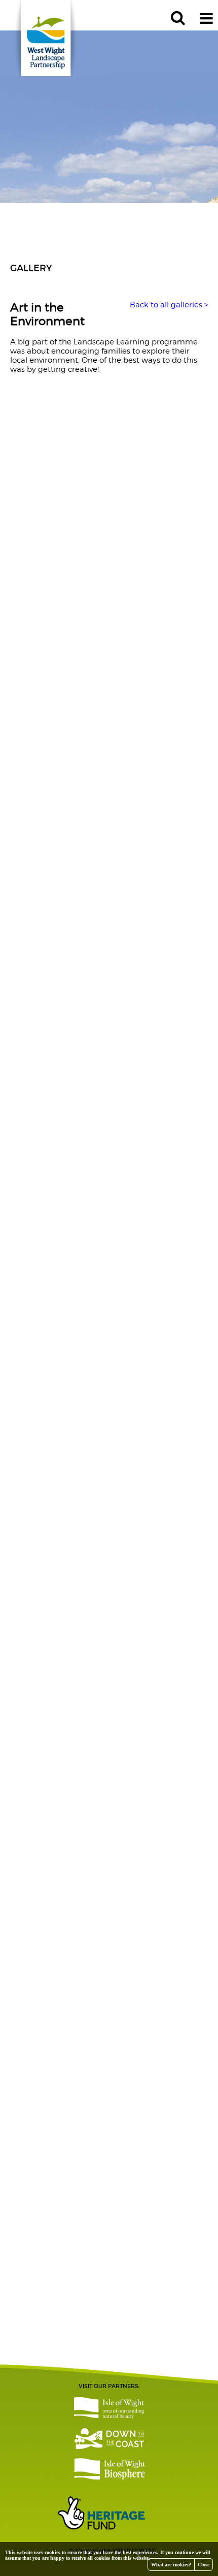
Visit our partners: (109, 2386)
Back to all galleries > (169, 305)
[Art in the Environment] (109, 432)
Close (204, 2565)
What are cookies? (171, 2565)
